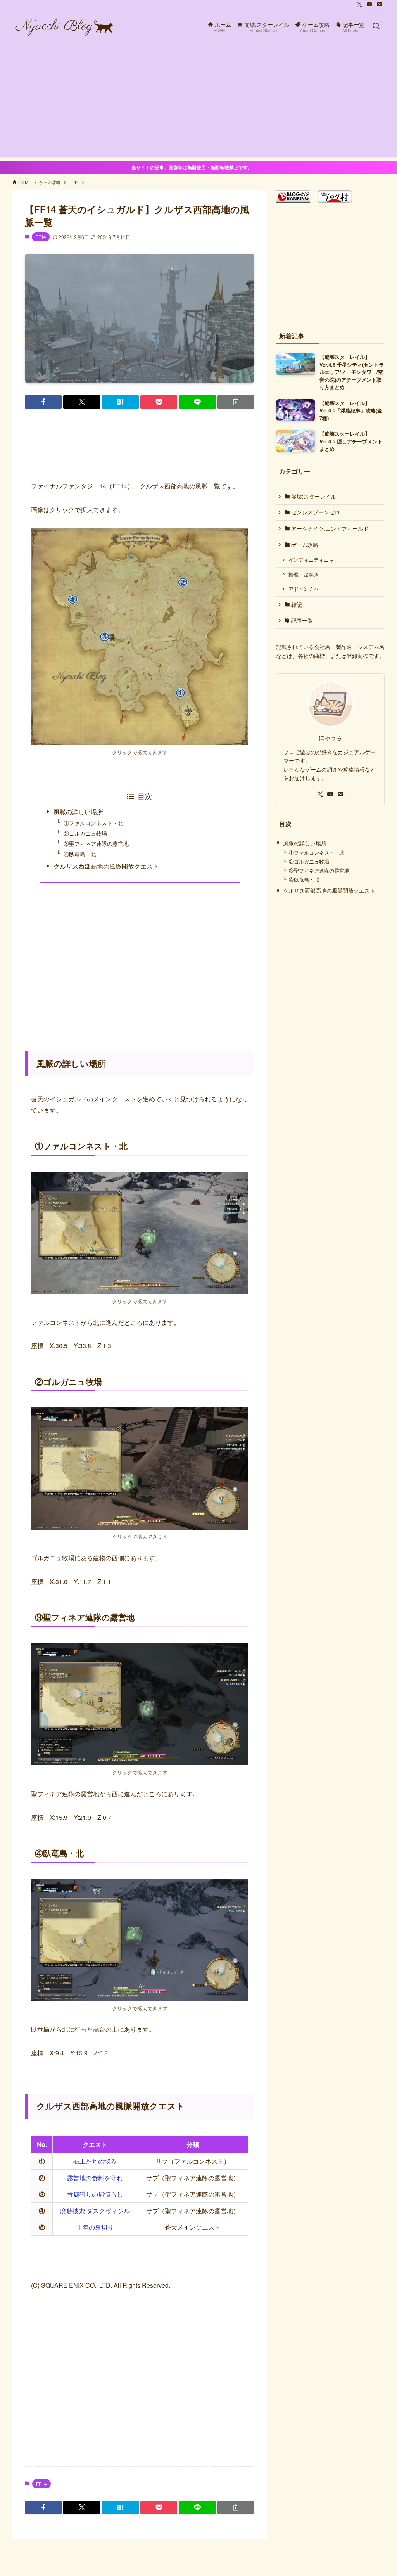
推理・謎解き (304, 575)
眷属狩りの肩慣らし (95, 2194)
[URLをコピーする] (236, 402)
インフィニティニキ (311, 560)
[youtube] (369, 4)
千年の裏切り (95, 2227)
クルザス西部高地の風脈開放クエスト (106, 866)
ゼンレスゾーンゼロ (315, 512)
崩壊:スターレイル (313, 496)
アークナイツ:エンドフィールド (329, 528)
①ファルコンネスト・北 (93, 823)
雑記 (296, 604)
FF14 (41, 237)
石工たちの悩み (95, 2161)
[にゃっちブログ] (64, 26)
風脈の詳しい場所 (78, 812)
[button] (43, 402)
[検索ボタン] (376, 26)
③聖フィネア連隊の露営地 (96, 843)
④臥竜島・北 (80, 854)
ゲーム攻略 (304, 545)
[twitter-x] (359, 4)
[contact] (380, 4)
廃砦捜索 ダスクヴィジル (95, 2211)
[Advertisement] (198, 102)
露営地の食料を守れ (95, 2178)
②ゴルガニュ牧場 (85, 833)
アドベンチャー (306, 589)
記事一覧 (301, 620)
